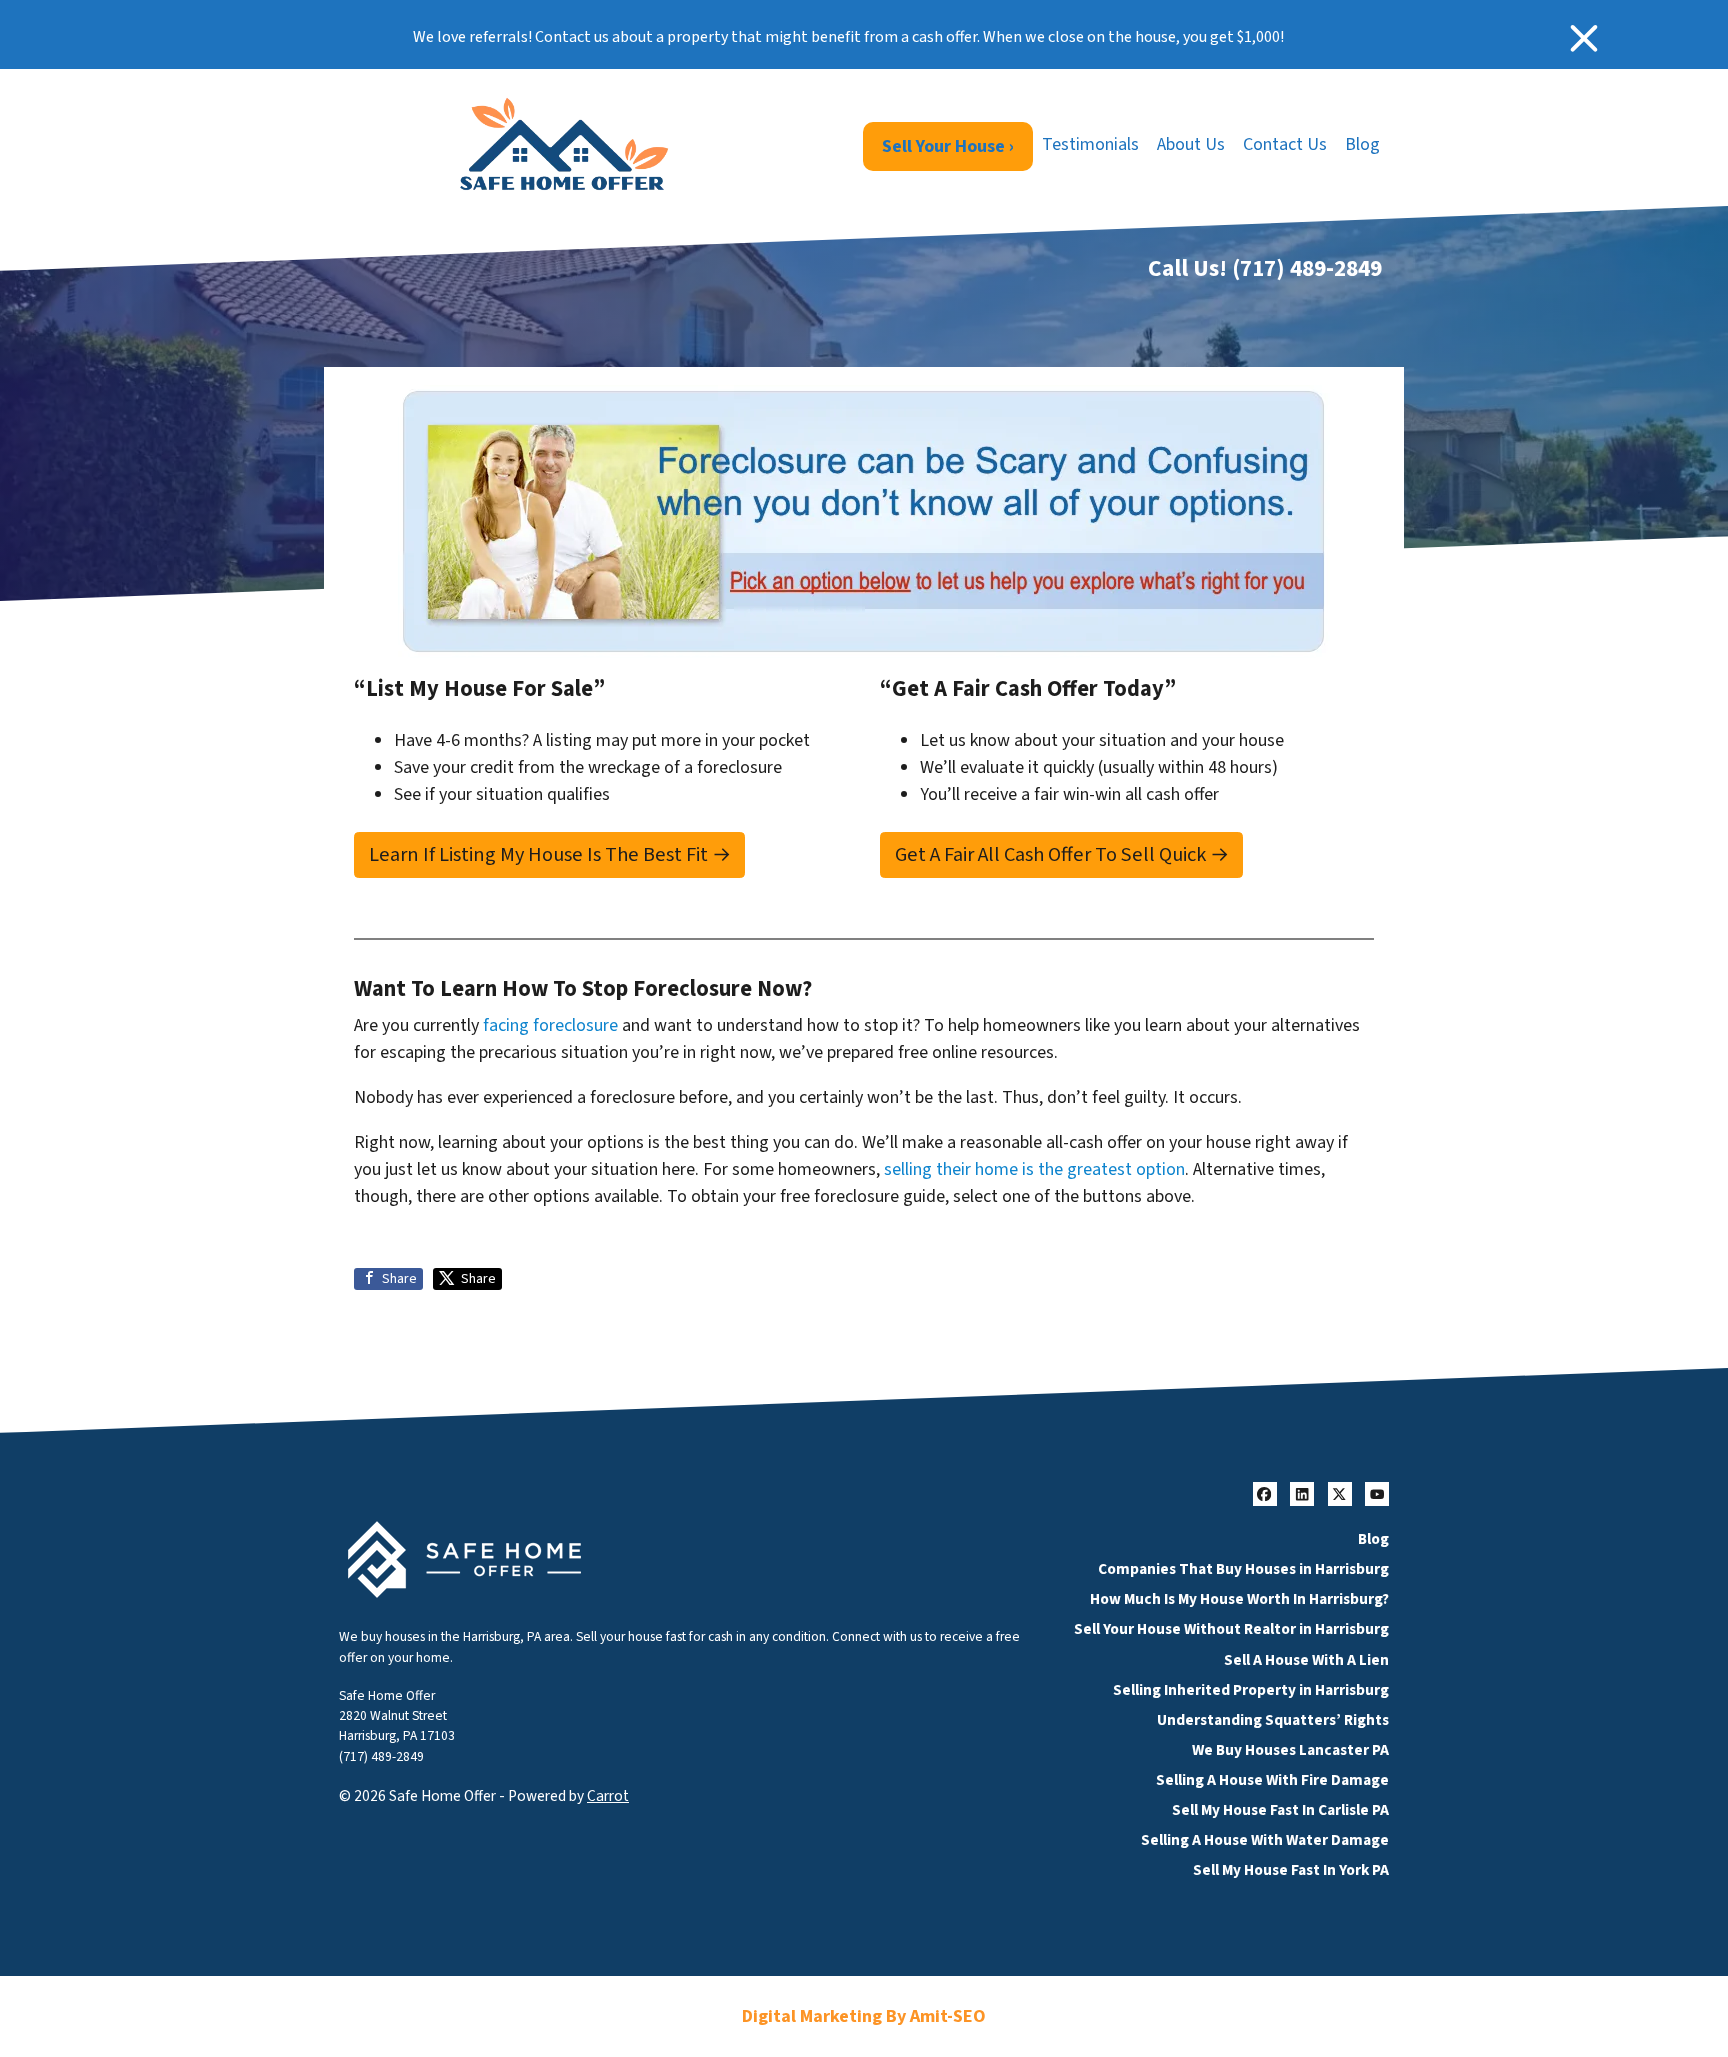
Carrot (608, 1796)
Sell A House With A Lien (1306, 1660)
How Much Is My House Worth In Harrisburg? (1239, 1599)
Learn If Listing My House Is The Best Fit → (550, 854)
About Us (1191, 144)
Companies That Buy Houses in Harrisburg (1243, 1569)
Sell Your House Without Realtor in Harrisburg (1231, 1629)
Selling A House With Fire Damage (1272, 1780)
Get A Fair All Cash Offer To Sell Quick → (1062, 854)
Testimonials (1090, 144)
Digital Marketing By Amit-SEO (864, 2016)
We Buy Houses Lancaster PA (1290, 1750)
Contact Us (1285, 144)
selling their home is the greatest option (1034, 1169)
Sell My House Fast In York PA (1291, 1870)
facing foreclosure (550, 1025)
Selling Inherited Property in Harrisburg (1251, 1690)
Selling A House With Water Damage (1265, 1840)
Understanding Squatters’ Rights (1273, 1720)
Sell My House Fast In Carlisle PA (1280, 1810)
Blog (1362, 144)
